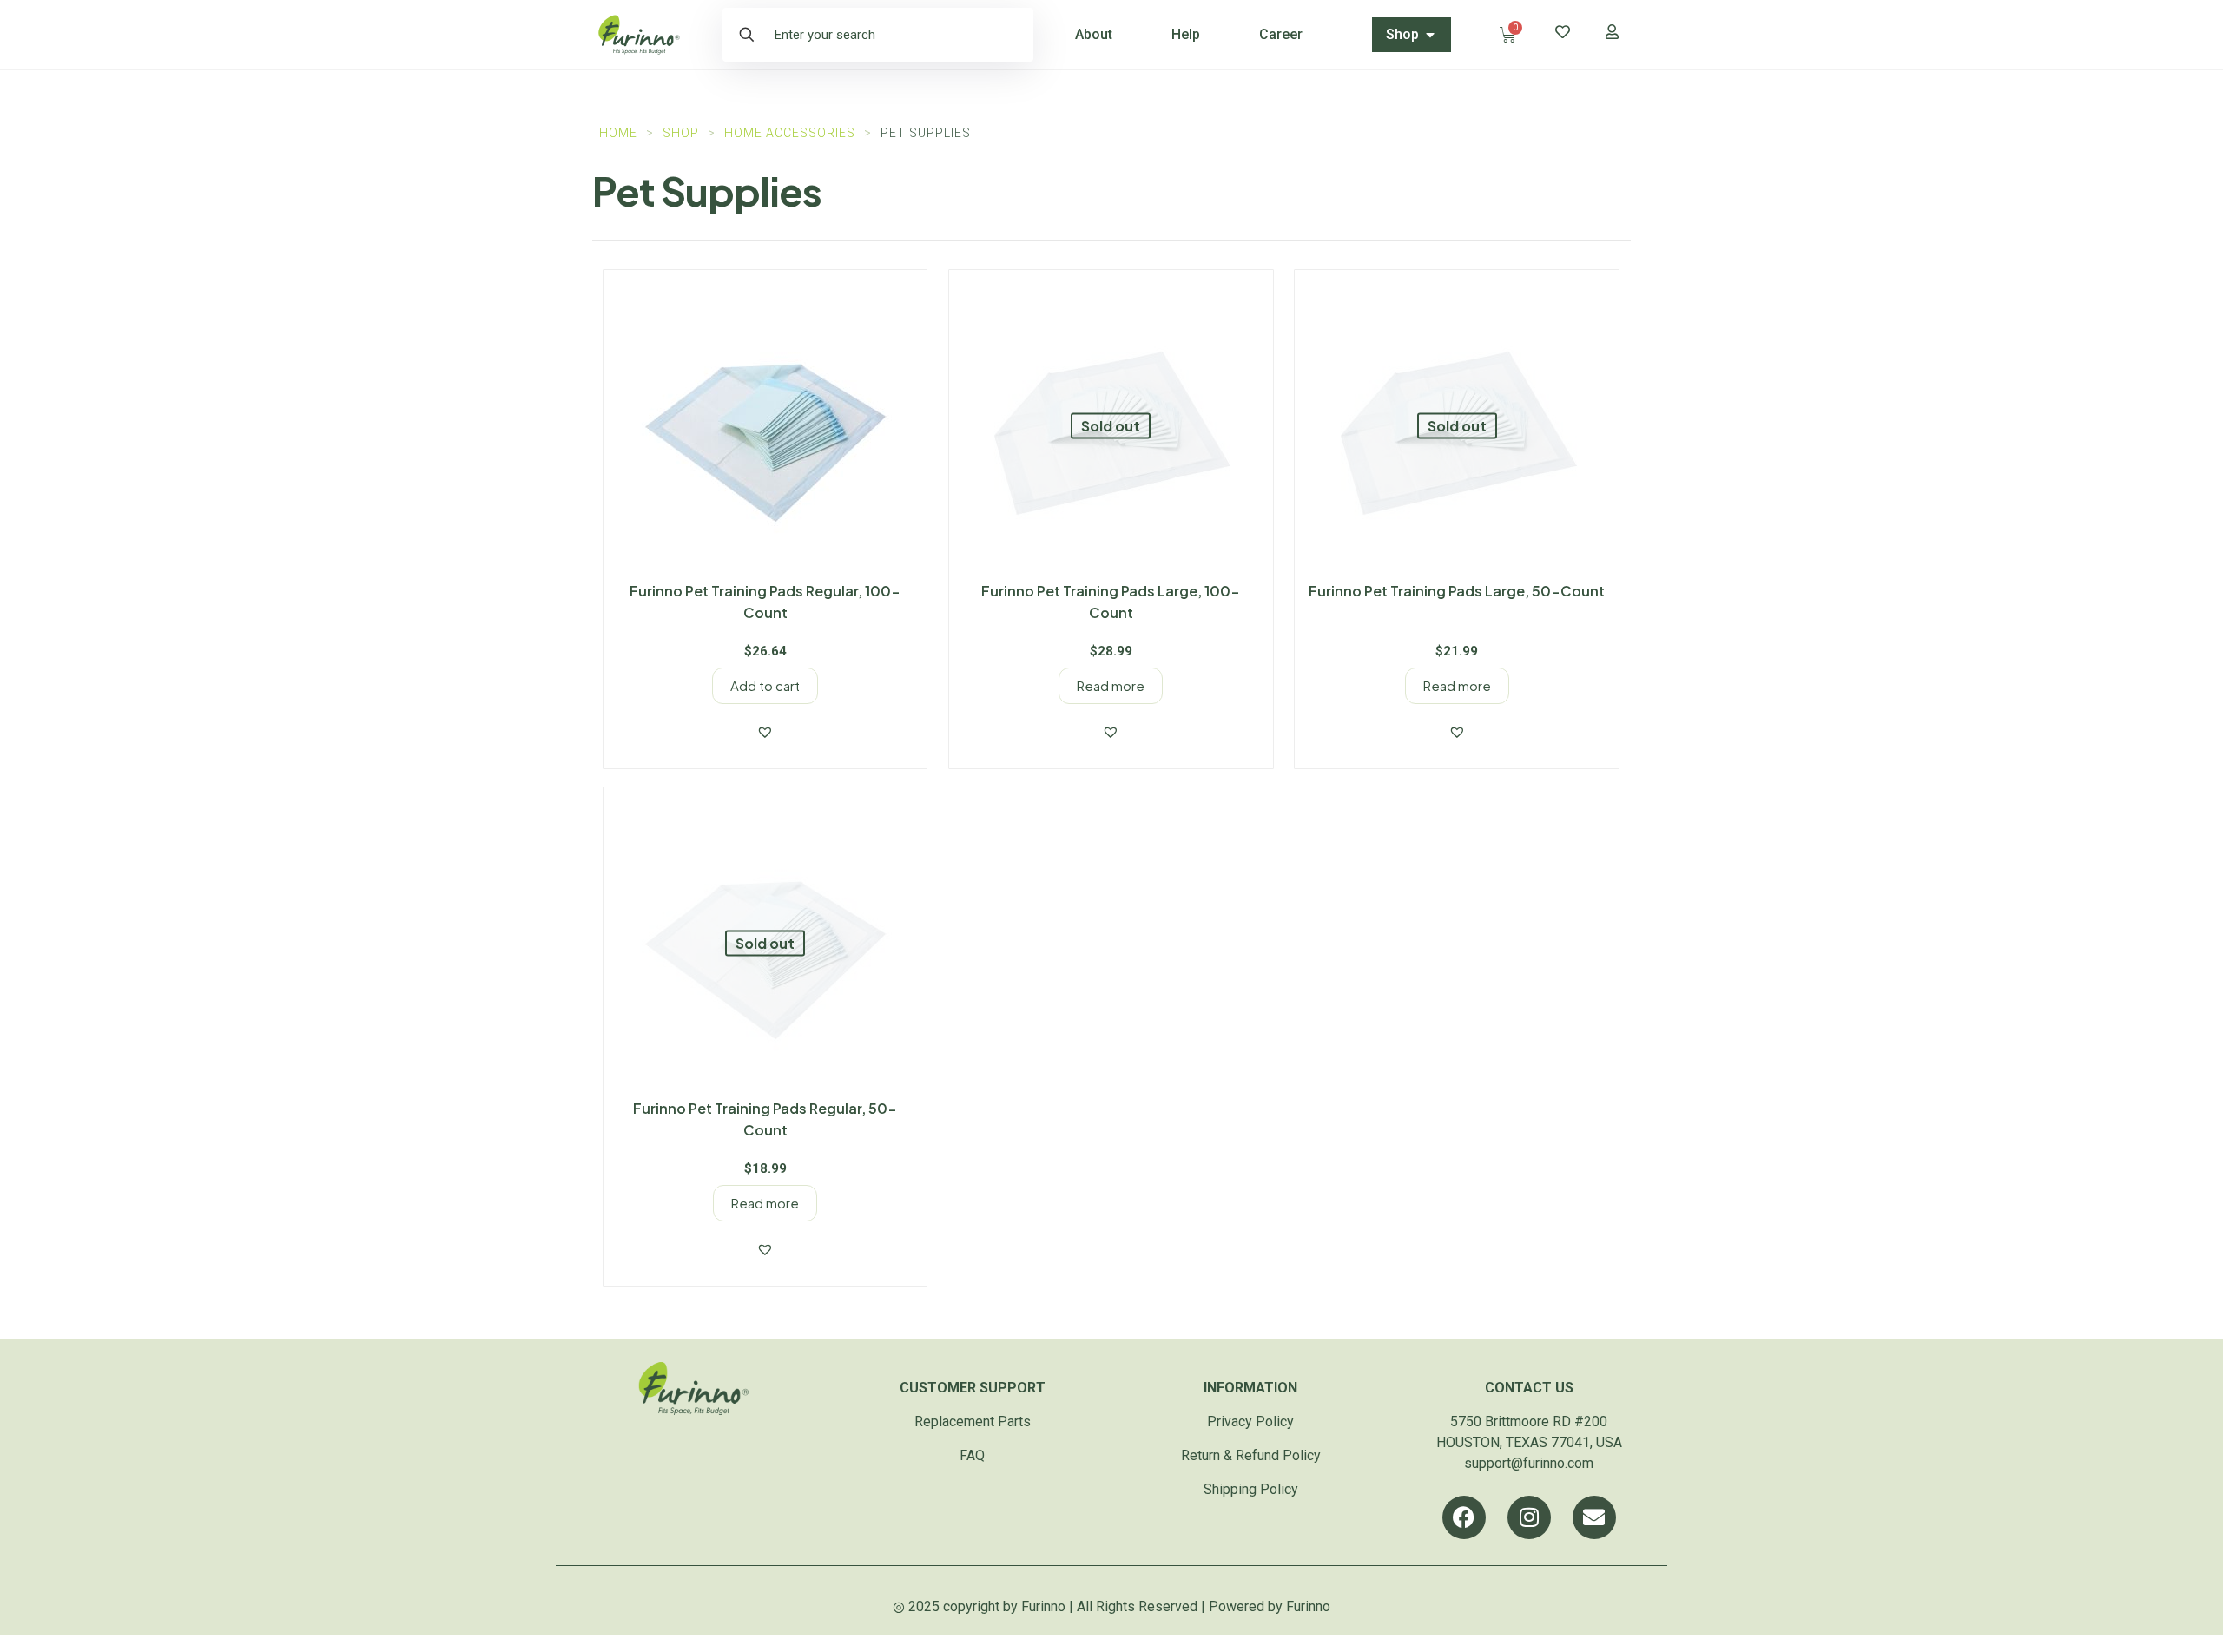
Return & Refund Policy (1251, 1455)
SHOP (681, 133)
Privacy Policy (1250, 1422)
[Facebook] (1464, 1517)
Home (618, 133)
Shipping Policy (1251, 1489)
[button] (765, 732)
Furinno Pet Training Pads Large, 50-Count (1457, 591)
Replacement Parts (973, 1422)
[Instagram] (1529, 1517)
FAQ (972, 1455)
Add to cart (765, 685)
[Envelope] (1594, 1517)
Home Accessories (790, 133)
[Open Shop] (1430, 35)
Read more (1111, 685)
